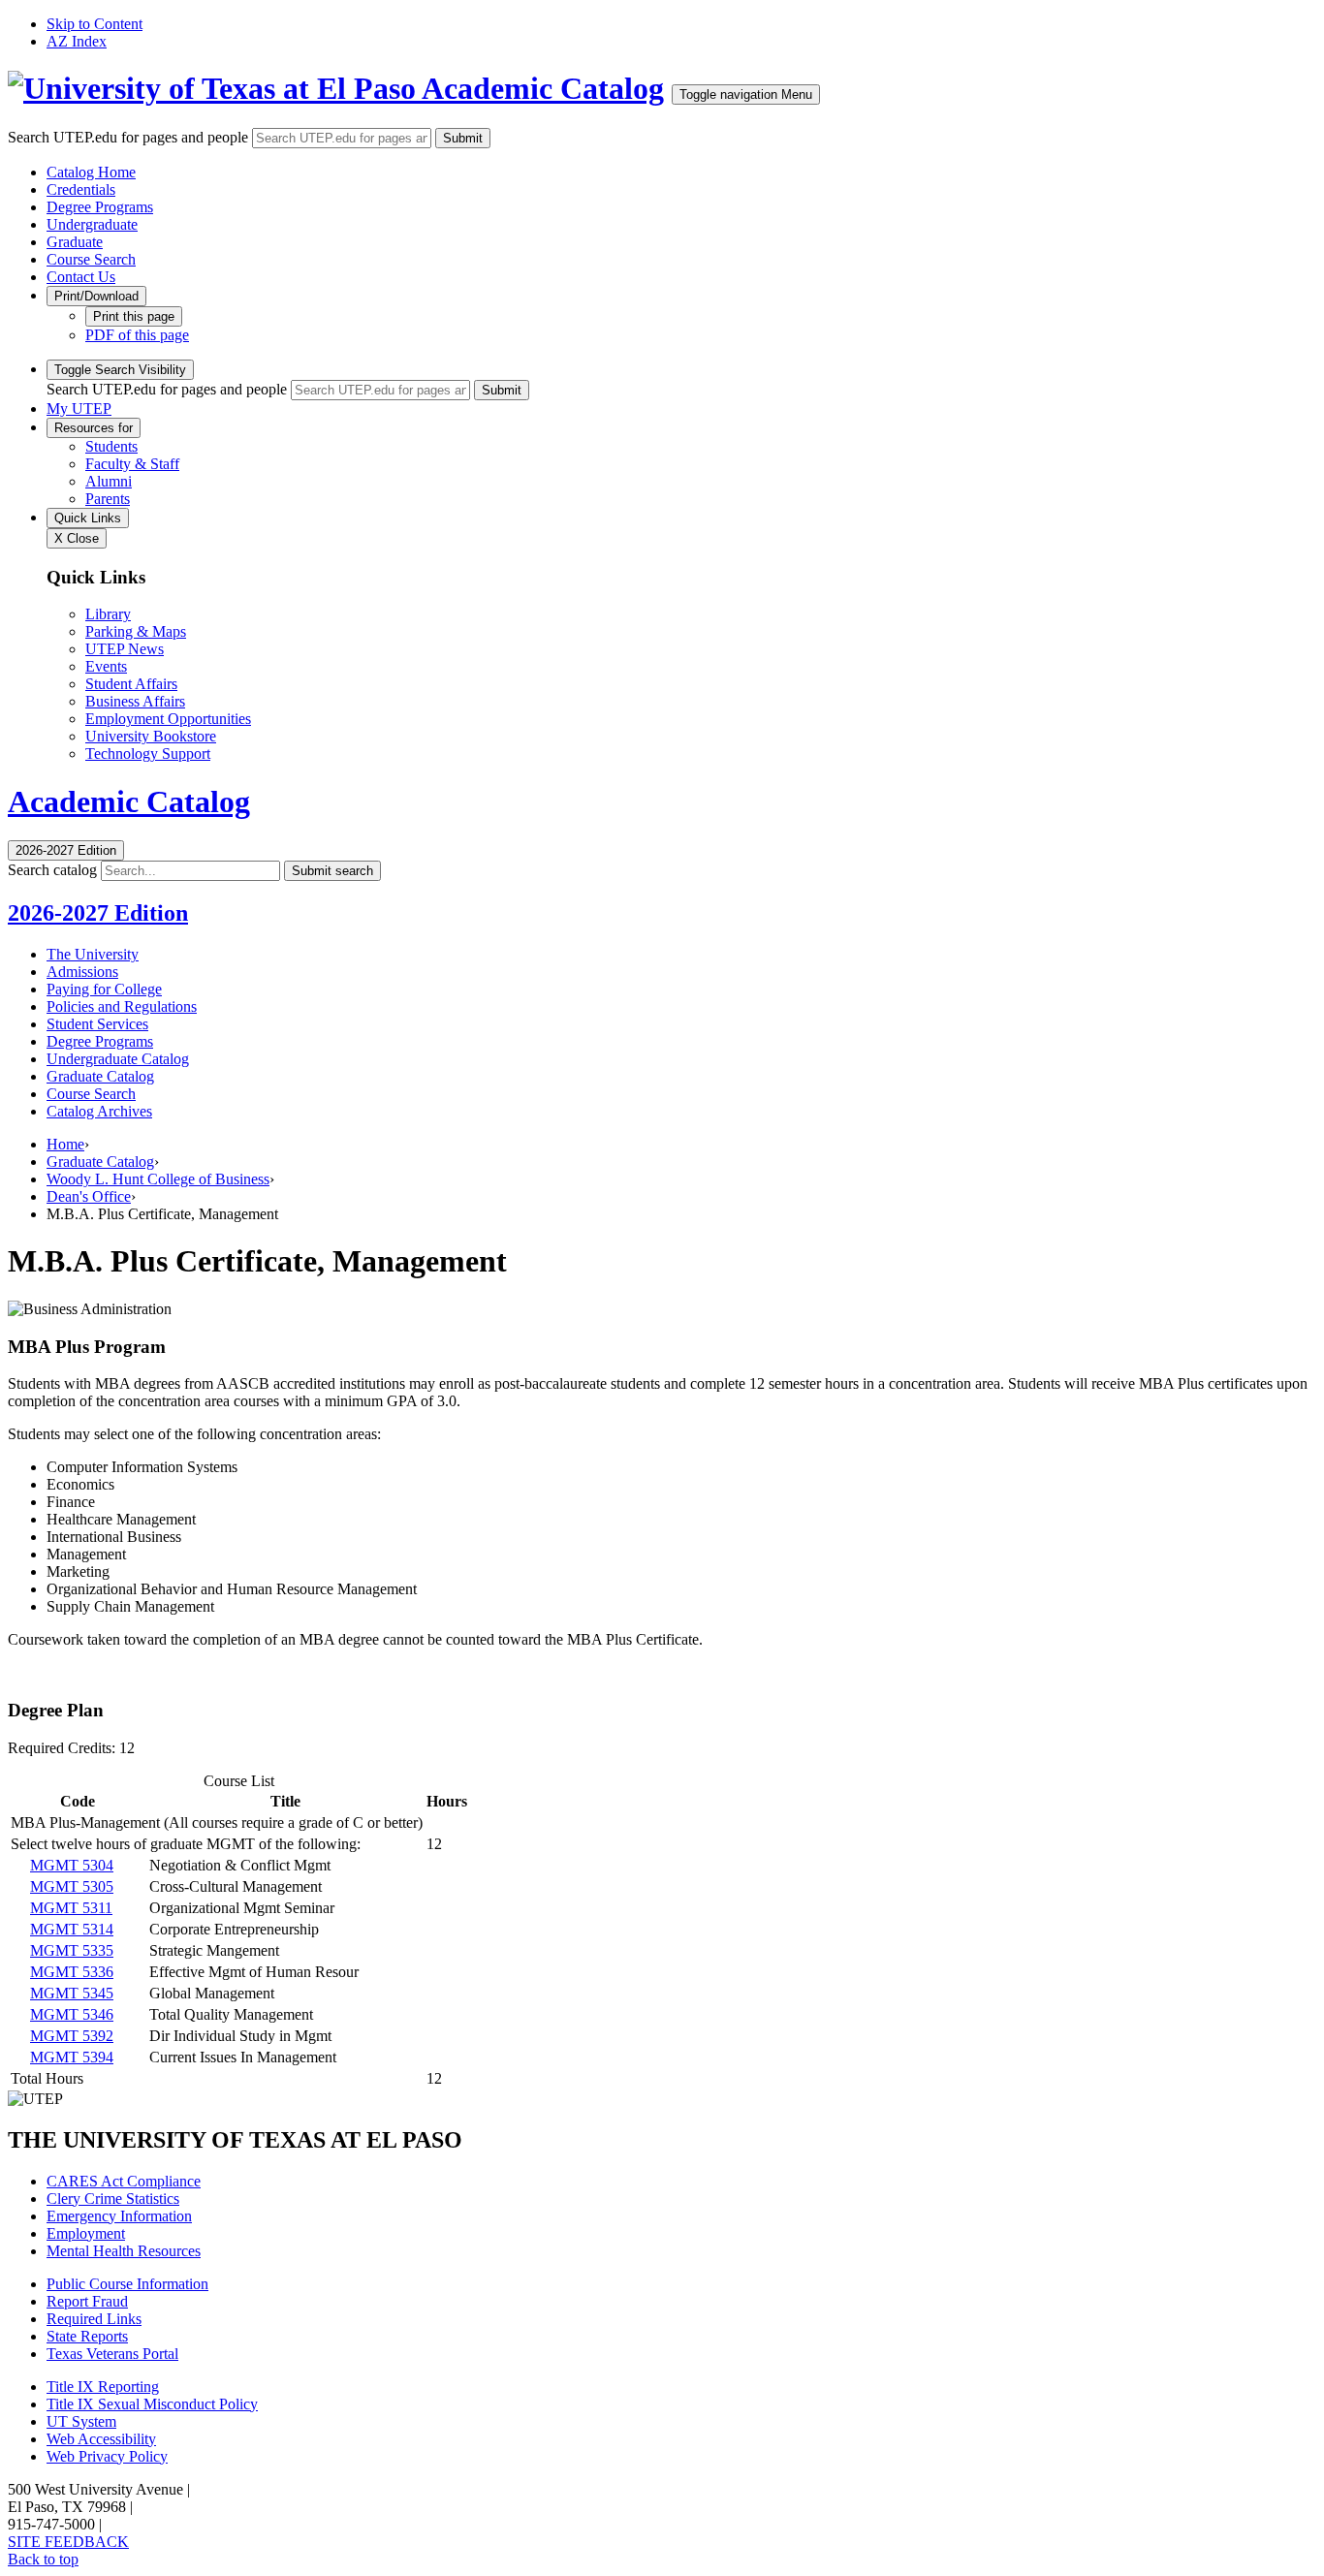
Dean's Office (89, 1196)
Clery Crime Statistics (113, 2199)
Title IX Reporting (103, 2387)
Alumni (109, 481)
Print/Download (96, 296)
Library (108, 614)
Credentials (81, 189)
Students (111, 446)
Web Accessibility (101, 2439)
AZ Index (77, 41)
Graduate (75, 242)
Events (106, 666)
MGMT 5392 (72, 2036)
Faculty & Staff (132, 464)
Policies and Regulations (122, 1006)
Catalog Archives (99, 1111)
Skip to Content (95, 24)
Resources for (94, 428)
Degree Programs (100, 207)
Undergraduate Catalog (118, 1059)
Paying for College (104, 989)
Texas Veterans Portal (112, 2354)
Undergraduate (92, 224)
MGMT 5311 (71, 1908)
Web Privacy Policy (107, 2456)
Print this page (134, 316)
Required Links (94, 2319)
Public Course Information (127, 2284)
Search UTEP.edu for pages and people (128, 137)
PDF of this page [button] (137, 335)
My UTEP (79, 408)
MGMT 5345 (72, 1993)
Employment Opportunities (168, 719)
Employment (86, 2233)
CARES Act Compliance (124, 2181)
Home (65, 1144)
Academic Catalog (543, 88)
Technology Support (148, 754)
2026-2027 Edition (98, 913)
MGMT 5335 (72, 1950)
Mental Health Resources (124, 2251)
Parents (108, 499)
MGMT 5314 (72, 1929)
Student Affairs (131, 684)
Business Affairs (135, 701)
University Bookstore (151, 736)
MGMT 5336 (72, 1972)
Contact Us (81, 277)
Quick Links (88, 518)
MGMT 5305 (72, 1886)
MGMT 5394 (72, 2057)
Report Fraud (87, 2301)
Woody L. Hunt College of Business (158, 1179)
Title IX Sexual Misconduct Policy (152, 2404)
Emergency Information (119, 2216)
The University (93, 954)
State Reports (87, 2336)
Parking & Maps (136, 631)
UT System (81, 2421)
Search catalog (52, 870)
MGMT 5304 (72, 1865)
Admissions (82, 972)
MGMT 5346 (72, 2014)
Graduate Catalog (100, 1076)
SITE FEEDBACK (68, 2542)
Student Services (97, 1024)
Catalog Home (91, 172)
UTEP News (125, 649)
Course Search (91, 259)
